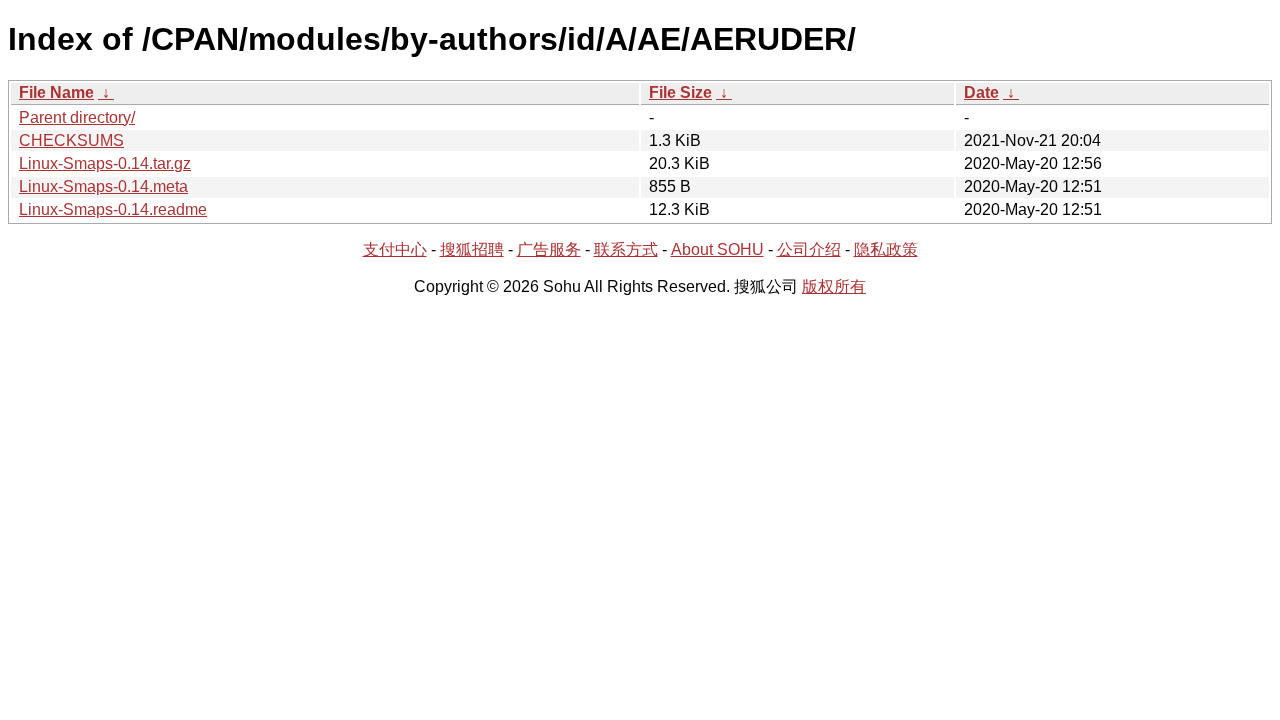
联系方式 (626, 249)
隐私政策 (886, 249)
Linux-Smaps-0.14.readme (113, 209)
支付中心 (395, 249)
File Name (56, 92)
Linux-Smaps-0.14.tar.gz (105, 163)
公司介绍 (809, 249)
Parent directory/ (77, 117)
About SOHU (717, 249)
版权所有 (834, 286)
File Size (680, 92)
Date (981, 92)
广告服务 (549, 249)
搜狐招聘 (472, 249)
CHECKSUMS (71, 140)
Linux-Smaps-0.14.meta (103, 186)
